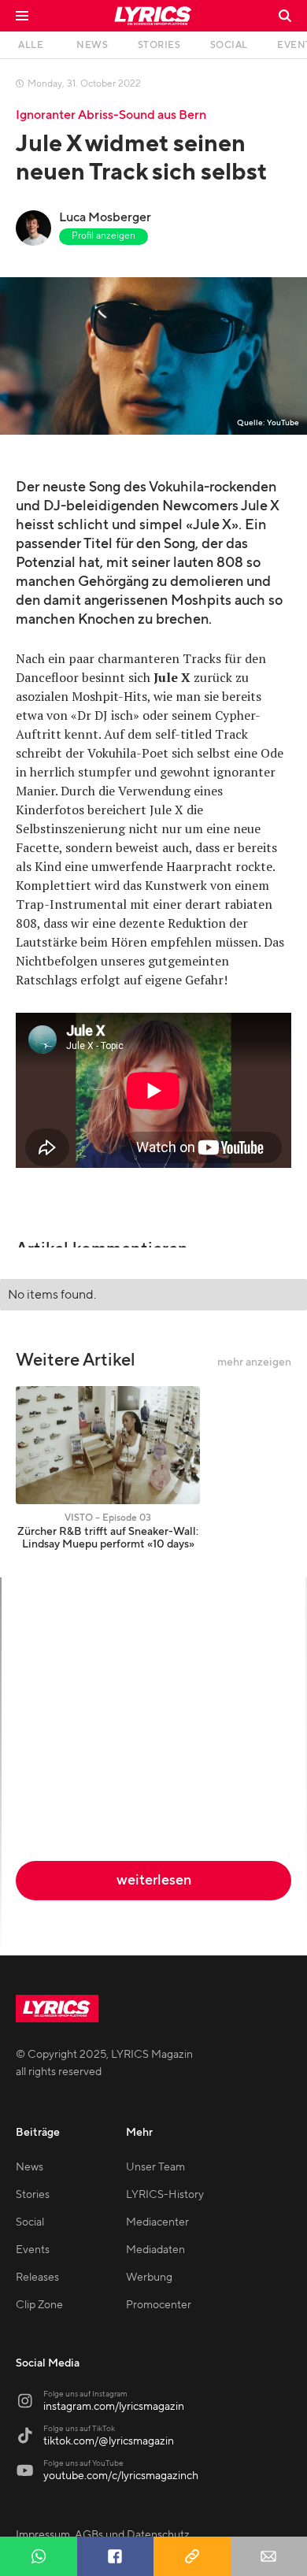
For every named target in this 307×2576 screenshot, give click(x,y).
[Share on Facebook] (116, 2556)
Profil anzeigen (104, 236)
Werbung (149, 2278)
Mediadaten (155, 2250)
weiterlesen (154, 1880)
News (30, 2167)
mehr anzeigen (254, 1362)
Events (33, 2250)
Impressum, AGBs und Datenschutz (103, 2535)
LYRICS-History (165, 2195)
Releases (37, 2278)
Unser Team (155, 2167)
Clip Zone (39, 2305)
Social (30, 2222)
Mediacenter (157, 2222)
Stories (33, 2195)
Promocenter (159, 2305)
